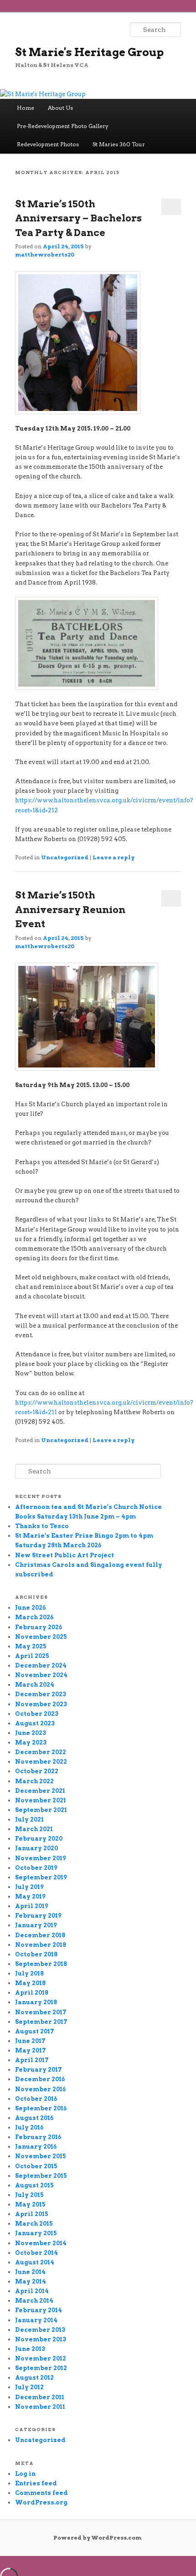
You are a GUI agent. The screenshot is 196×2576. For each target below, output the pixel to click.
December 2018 (40, 1935)
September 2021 (41, 1810)
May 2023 (31, 1742)
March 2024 (35, 1685)
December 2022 (41, 1752)
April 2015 (32, 2214)
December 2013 (40, 2330)
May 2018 (30, 1983)
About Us (60, 108)
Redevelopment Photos (48, 144)
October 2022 (37, 1771)
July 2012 (29, 2387)
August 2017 (35, 2031)
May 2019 (30, 1896)
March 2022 (34, 1781)
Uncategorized (65, 857)
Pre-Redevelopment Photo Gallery (63, 126)
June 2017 (30, 2041)
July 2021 (29, 1819)
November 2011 (40, 2407)
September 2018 (41, 1964)
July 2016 (29, 2127)
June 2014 (30, 2272)
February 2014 (39, 2310)
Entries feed (36, 2483)
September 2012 (41, 2368)
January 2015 (36, 2233)
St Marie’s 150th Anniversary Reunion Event (70, 909)
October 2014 (36, 2253)
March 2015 (34, 2224)
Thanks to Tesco (42, 1526)
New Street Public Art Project (64, 1555)
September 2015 (41, 2176)
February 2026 (39, 1627)
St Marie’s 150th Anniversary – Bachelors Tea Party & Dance (78, 218)
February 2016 (38, 2137)
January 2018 (36, 2002)
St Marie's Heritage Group (89, 52)
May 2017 (31, 2050)
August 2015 (34, 2185)
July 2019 (29, 1887)
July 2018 (29, 1973)
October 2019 (36, 1868)
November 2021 (41, 1800)
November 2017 (41, 2012)
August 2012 (34, 2378)
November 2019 (41, 1858)
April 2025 (32, 1656)
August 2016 (34, 2118)
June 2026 (30, 1608)
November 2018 (41, 1945)
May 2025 (31, 1646)
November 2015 (41, 2156)
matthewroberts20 (45, 254)
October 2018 (36, 1954)
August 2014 (35, 2262)
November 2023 (41, 1704)
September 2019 (41, 1877)
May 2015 (30, 2204)
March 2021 (34, 1829)
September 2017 (41, 2022)
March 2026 (34, 1617)
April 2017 (32, 2060)
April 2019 (32, 1906)
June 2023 (31, 1733)
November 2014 (41, 2243)
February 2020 (39, 1839)
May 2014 (31, 2281)
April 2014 (32, 2291)
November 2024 (41, 1675)
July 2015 (29, 2195)
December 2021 (40, 1791)
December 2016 (40, 2079)
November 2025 (41, 1637)
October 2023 (37, 1714)
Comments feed (41, 2493)
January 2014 (36, 2320)
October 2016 (36, 2099)
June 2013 (30, 2349)
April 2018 (32, 1993)
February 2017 (39, 2070)
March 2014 (34, 2301)
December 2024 (41, 1665)
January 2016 (36, 2147)
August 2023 (35, 1723)
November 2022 (41, 1762)
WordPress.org (41, 2502)
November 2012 (41, 2358)
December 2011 (40, 2397)
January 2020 (36, 1848)
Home (26, 108)
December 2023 (41, 1694)
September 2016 (41, 2108)
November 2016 (40, 2089)
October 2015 (36, 2166)
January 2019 (36, 1925)
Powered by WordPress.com (97, 2538)
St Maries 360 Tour (119, 144)
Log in (25, 2474)
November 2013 (41, 2339)
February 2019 (38, 1916)
